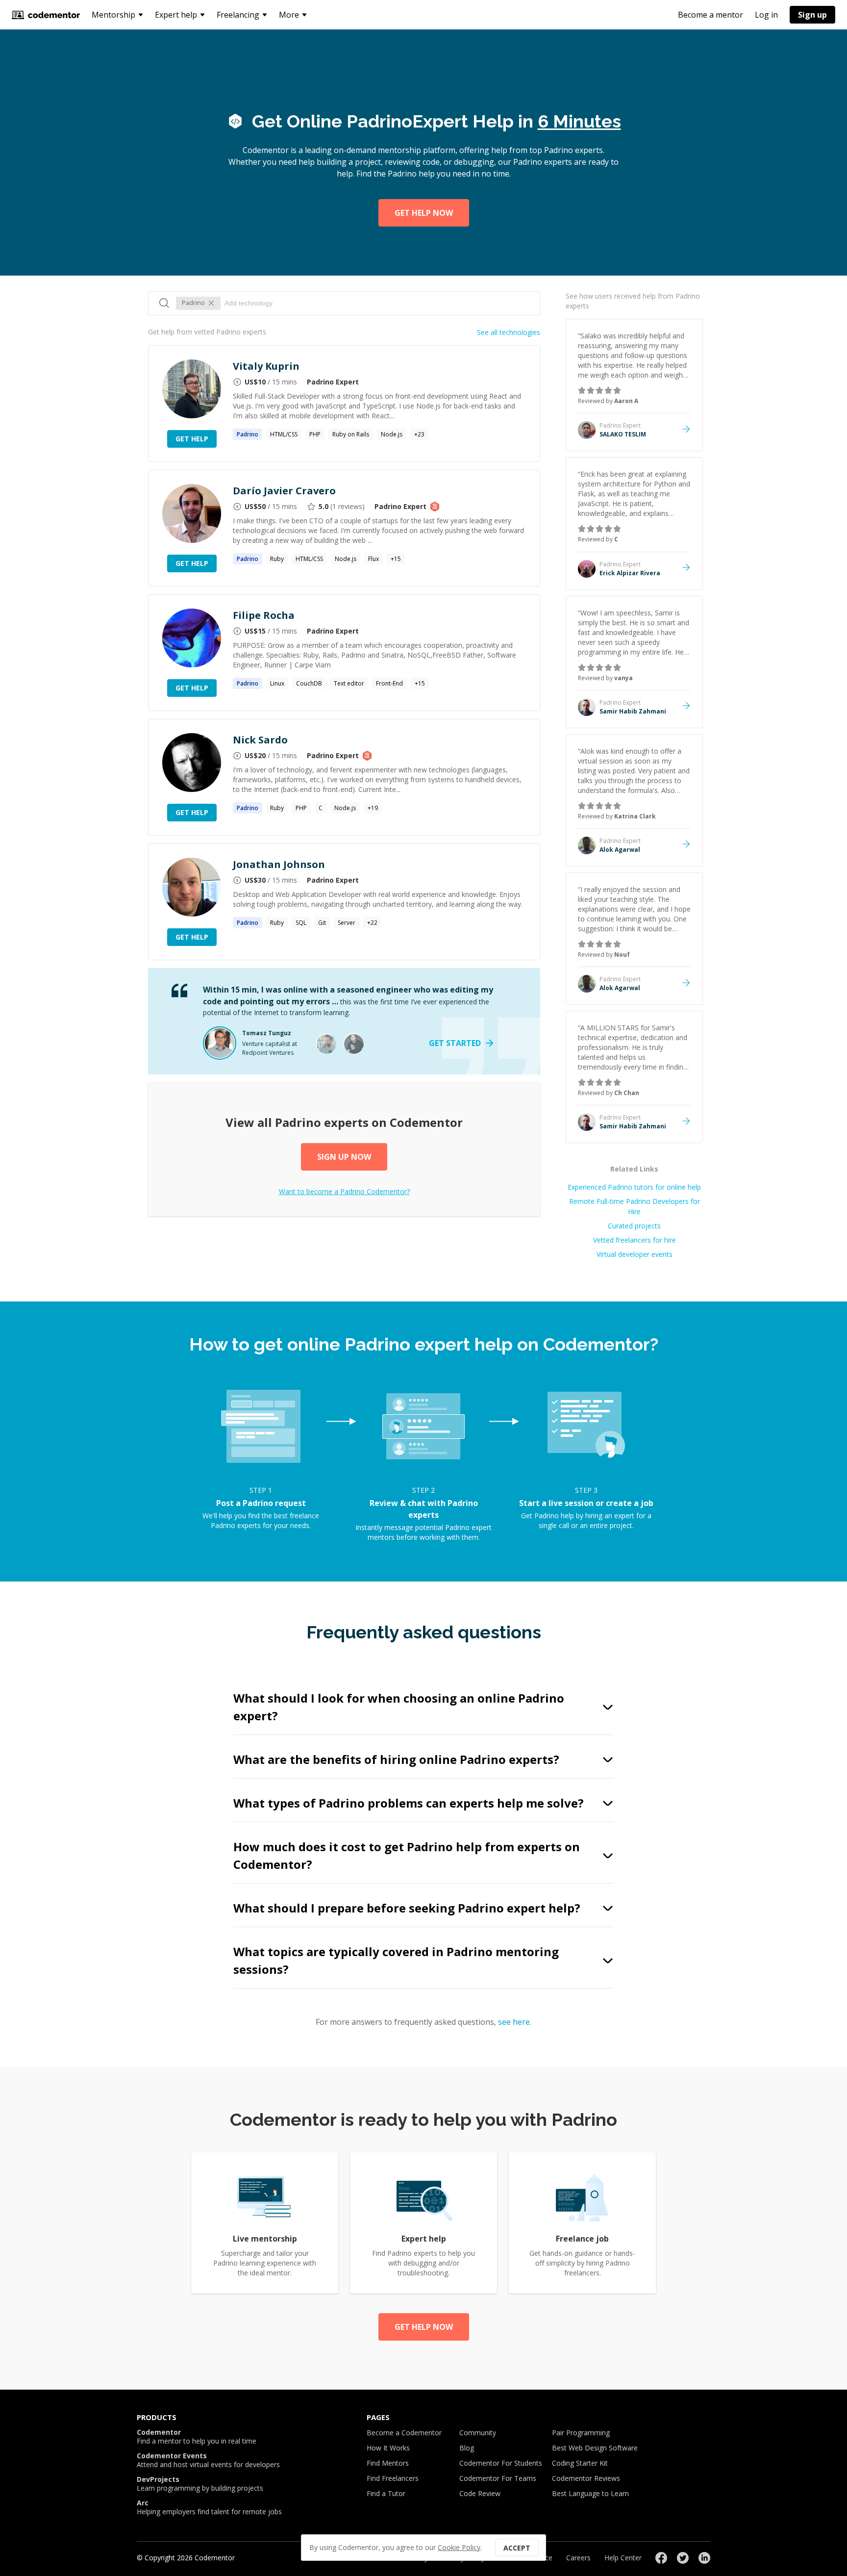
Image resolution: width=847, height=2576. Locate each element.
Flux (374, 559)
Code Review (480, 2493)
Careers (578, 2558)
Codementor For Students (501, 2463)
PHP (315, 434)
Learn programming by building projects (200, 2484)
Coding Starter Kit (580, 2463)
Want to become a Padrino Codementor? (344, 1191)
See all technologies (509, 332)
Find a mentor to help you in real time (197, 2437)
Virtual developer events (635, 1254)
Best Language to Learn (590, 2493)
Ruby (277, 559)
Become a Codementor (404, 2433)
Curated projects (634, 1226)
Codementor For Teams (498, 2478)
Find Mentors (388, 2463)
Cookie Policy (459, 2547)
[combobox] (377, 303)
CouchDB (309, 683)
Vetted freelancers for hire (635, 1240)
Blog (467, 2448)
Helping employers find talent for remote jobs (209, 2507)
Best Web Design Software (595, 2448)
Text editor (349, 683)
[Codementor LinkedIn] (704, 2558)
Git (322, 923)
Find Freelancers (393, 2478)
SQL (301, 923)
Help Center (623, 2558)
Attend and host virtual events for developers (208, 2460)
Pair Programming (581, 2433)
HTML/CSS (284, 434)
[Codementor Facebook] (661, 2558)
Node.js (392, 434)
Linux (277, 683)
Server (347, 923)
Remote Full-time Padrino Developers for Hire (635, 1206)
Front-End (389, 683)
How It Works (388, 2448)
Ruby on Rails (351, 434)
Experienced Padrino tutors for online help (634, 1187)
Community (478, 2433)
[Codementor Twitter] (683, 2558)
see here (514, 2022)
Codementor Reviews (586, 2478)
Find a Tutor (386, 2493)
